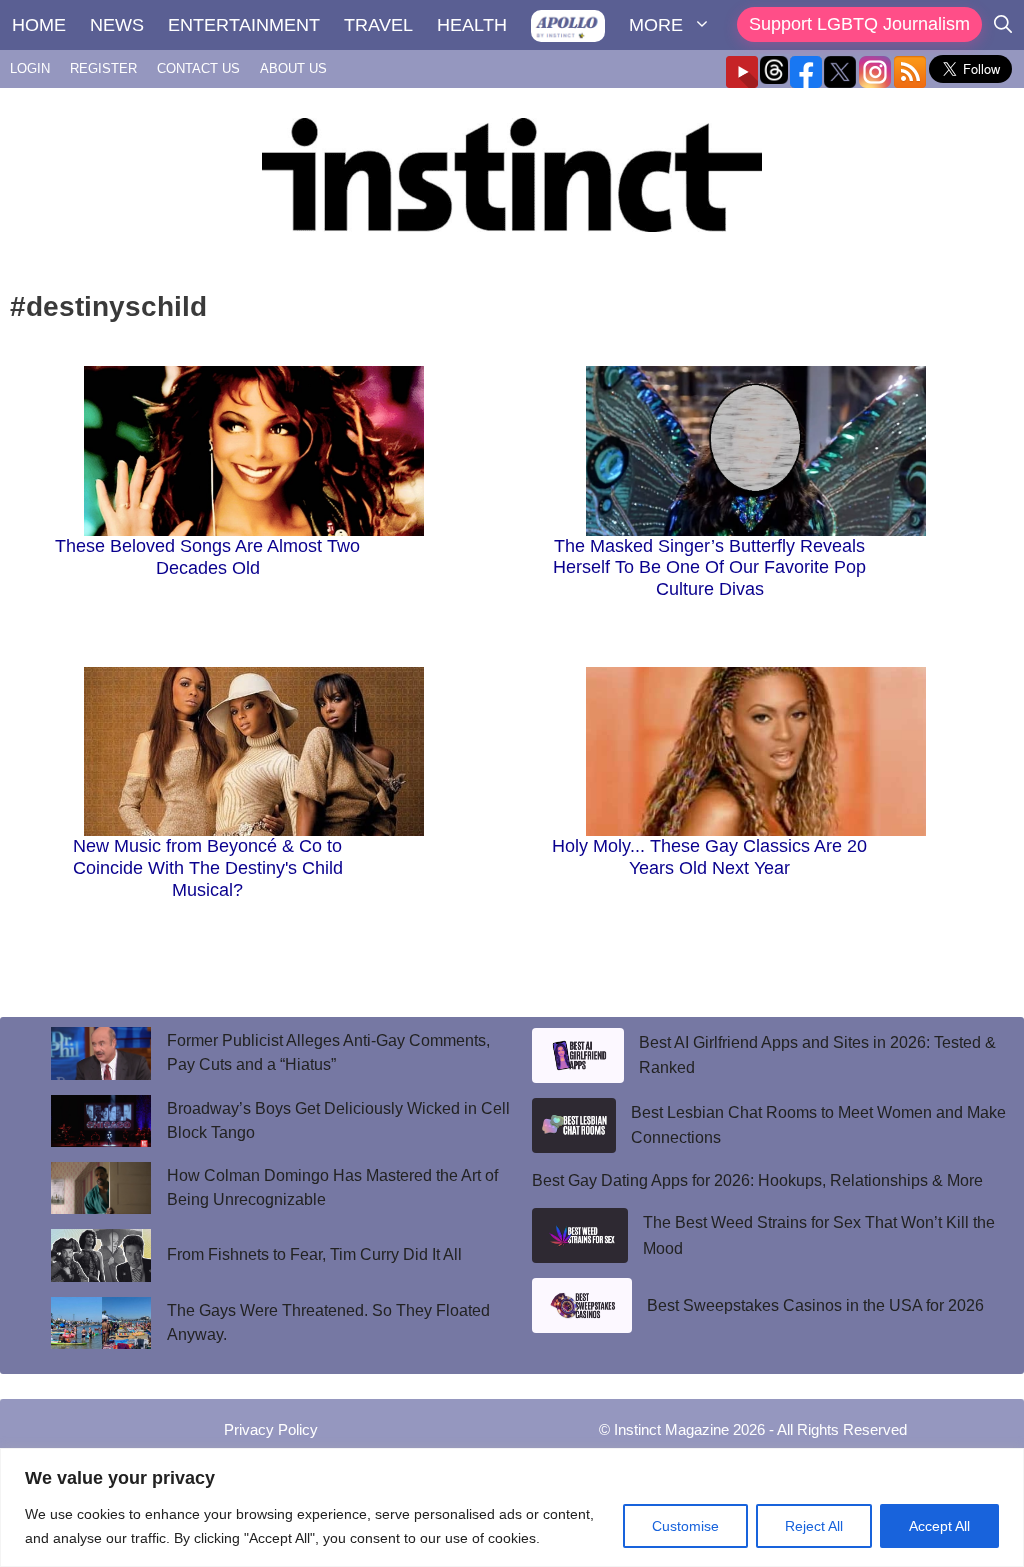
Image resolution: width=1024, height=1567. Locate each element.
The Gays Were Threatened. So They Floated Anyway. (328, 1322)
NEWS (117, 25)
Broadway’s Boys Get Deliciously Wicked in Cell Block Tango (338, 1120)
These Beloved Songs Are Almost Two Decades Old (207, 557)
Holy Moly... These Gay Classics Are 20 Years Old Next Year (709, 857)
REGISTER (103, 68)
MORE (656, 25)
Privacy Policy (271, 1429)
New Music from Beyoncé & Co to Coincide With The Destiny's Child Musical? (208, 867)
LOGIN (30, 68)
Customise (685, 1526)
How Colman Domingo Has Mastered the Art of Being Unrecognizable (332, 1187)
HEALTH (472, 25)
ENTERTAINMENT (244, 25)
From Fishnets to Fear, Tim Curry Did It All (316, 1254)
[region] (512, 1507)
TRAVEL (378, 25)
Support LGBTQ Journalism (859, 24)
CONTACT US (198, 68)
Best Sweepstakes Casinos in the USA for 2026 (815, 1305)
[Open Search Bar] (1003, 25)
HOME (39, 25)
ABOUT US (293, 68)
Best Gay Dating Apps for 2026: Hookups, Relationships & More (757, 1180)
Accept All (939, 1526)
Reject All (814, 1526)
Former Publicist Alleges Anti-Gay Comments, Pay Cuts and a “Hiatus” (328, 1052)
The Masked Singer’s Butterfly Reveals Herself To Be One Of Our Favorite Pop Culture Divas (709, 567)
